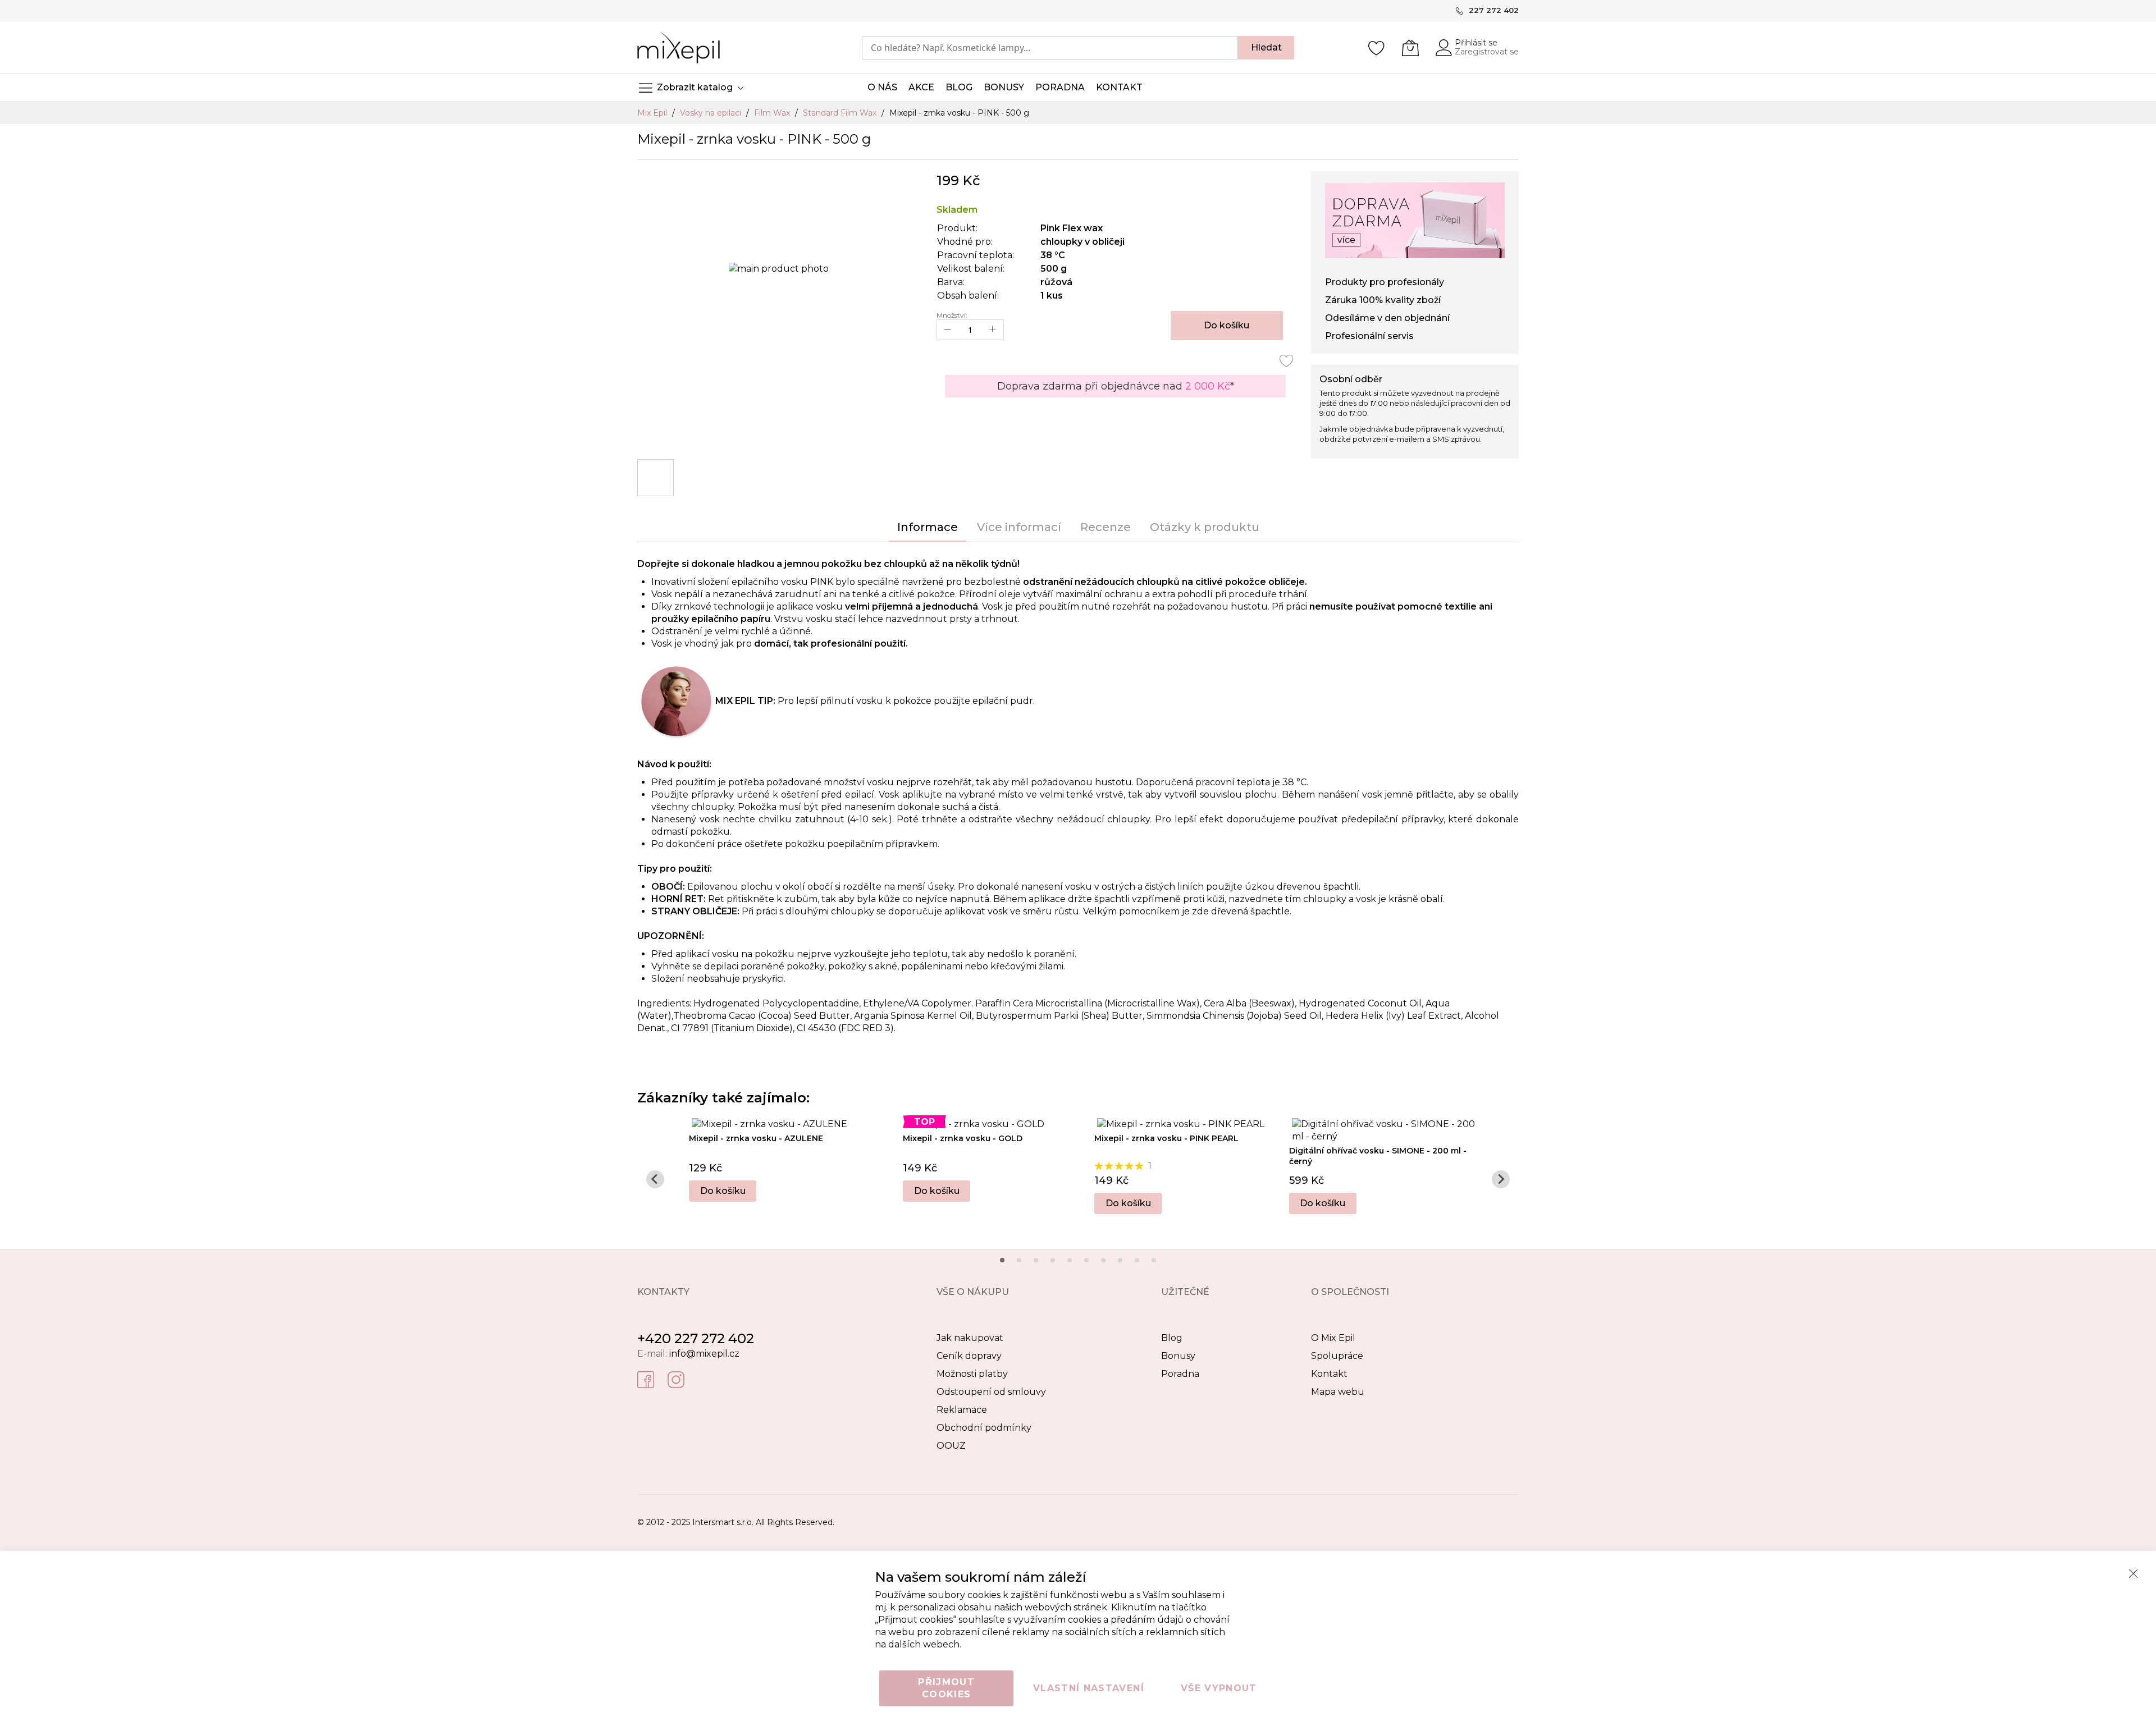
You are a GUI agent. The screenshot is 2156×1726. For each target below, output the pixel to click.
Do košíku (723, 1191)
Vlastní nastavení (1089, 1688)
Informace (928, 527)
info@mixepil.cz (704, 1354)
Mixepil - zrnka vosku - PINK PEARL (1166, 1138)
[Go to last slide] (655, 1179)
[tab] (1002, 1260)
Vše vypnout (1219, 1688)
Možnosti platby (972, 1374)
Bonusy (1178, 1356)
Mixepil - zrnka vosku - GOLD (963, 1138)
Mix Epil (653, 113)
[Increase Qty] (993, 330)
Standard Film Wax (841, 113)
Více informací (1019, 527)
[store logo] (679, 47)
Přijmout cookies (946, 1688)
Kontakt (1329, 1374)
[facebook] (646, 1379)
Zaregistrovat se (1487, 52)
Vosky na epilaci (712, 113)
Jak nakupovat (970, 1338)
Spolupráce (1337, 1356)
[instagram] (676, 1379)
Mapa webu (1338, 1392)
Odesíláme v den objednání (1387, 318)
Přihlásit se (1476, 43)
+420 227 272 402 (696, 1338)
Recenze (1106, 527)
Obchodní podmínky (984, 1428)
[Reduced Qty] (948, 330)
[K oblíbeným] (1287, 360)
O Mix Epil (1333, 1338)
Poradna (1180, 1374)
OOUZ (951, 1446)
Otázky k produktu (1205, 527)
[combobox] (1050, 48)
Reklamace (962, 1410)
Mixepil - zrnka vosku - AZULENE (756, 1138)
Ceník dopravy (969, 1356)
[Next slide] (1501, 1179)
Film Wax (773, 113)
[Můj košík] (1410, 48)
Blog (1172, 1338)
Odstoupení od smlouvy (991, 1392)
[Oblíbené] (1377, 48)
